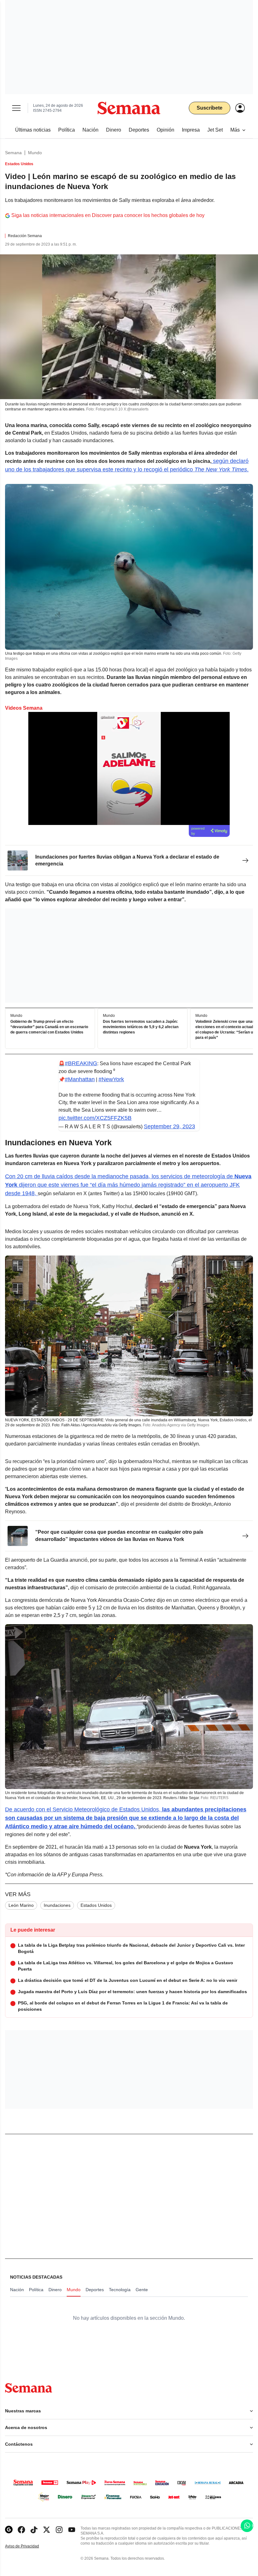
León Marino (21, 1905)
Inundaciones (57, 1905)
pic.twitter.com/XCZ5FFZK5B (95, 1118)
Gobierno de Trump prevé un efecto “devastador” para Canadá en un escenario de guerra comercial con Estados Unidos (49, 1027)
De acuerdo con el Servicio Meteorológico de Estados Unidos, (126, 1818)
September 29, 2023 (169, 1126)
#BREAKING (81, 1063)
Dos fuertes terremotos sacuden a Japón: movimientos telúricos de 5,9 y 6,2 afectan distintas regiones (141, 1027)
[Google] (9, 2530)
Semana (13, 153)
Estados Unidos (96, 1905)
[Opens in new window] (21, 2530)
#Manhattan (80, 1079)
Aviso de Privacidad (29, 2546)
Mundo (35, 153)
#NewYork (111, 1079)
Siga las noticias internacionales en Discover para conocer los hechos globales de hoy (108, 215)
